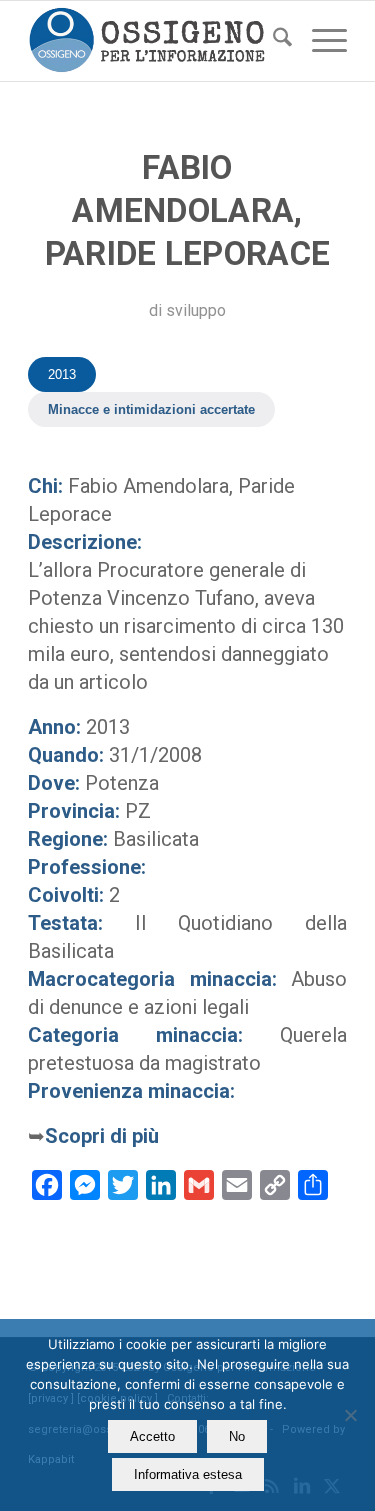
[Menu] (319, 41)
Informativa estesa (188, 1474)
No (237, 1436)
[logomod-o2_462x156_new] (155, 41)
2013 (62, 374)
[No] (350, 1415)
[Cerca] (272, 41)
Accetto (152, 1436)
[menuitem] (272, 41)
